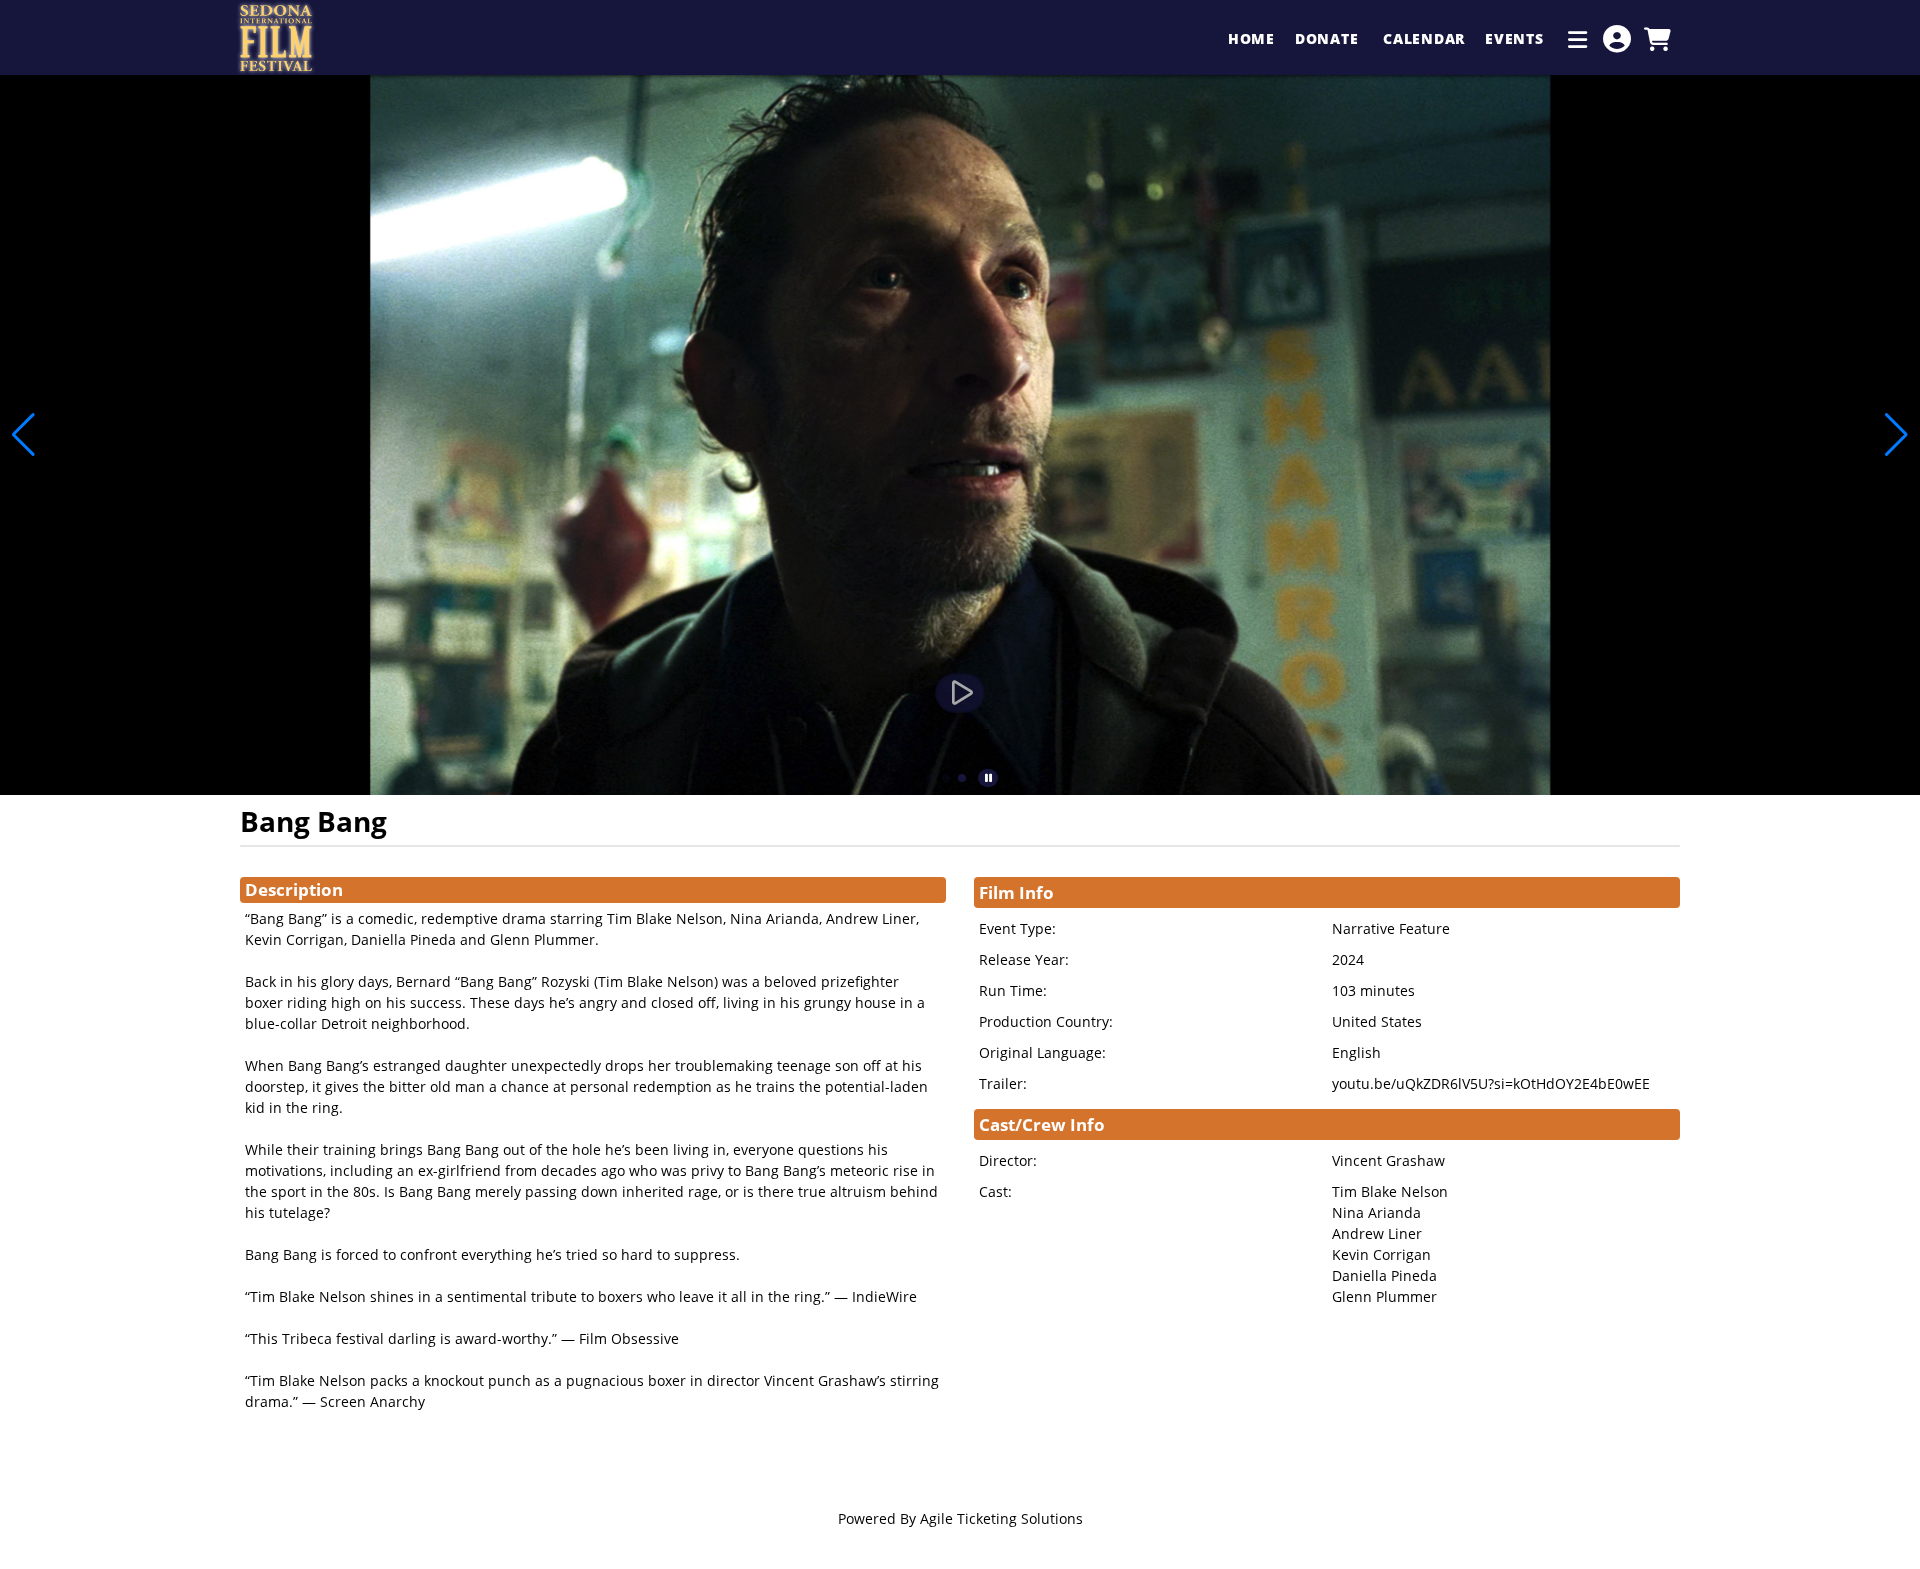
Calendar (1424, 38)
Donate (1329, 38)
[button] (930, 778)
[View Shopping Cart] (1657, 39)
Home (1251, 38)
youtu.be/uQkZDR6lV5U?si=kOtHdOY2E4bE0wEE (1491, 1083)
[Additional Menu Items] (1578, 39)
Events (1516, 38)
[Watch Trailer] (960, 693)
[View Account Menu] (1617, 39)
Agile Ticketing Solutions (1001, 1518)
